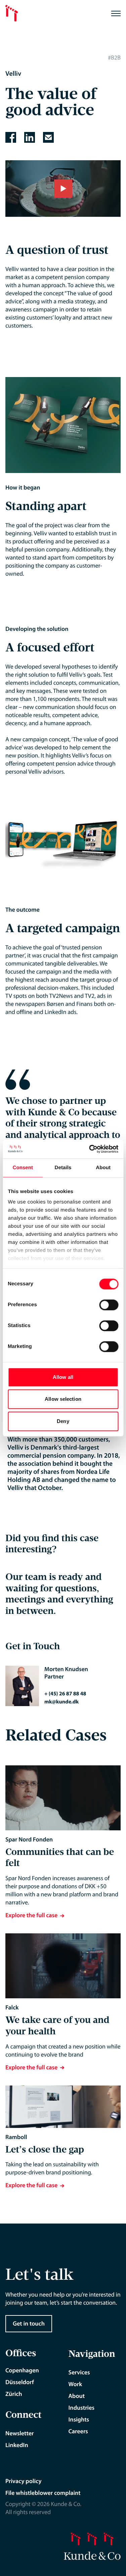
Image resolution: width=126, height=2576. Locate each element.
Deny (63, 1421)
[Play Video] (63, 189)
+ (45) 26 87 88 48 (65, 1694)
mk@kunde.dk (61, 1702)
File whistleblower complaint (43, 2493)
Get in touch (29, 2324)
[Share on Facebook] (11, 137)
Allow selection (63, 1399)
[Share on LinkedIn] (30, 137)
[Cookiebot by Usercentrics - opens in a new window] (90, 1149)
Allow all (63, 1377)
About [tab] (103, 1168)
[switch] (109, 1305)
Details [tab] (63, 1168)
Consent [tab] (23, 1168)
